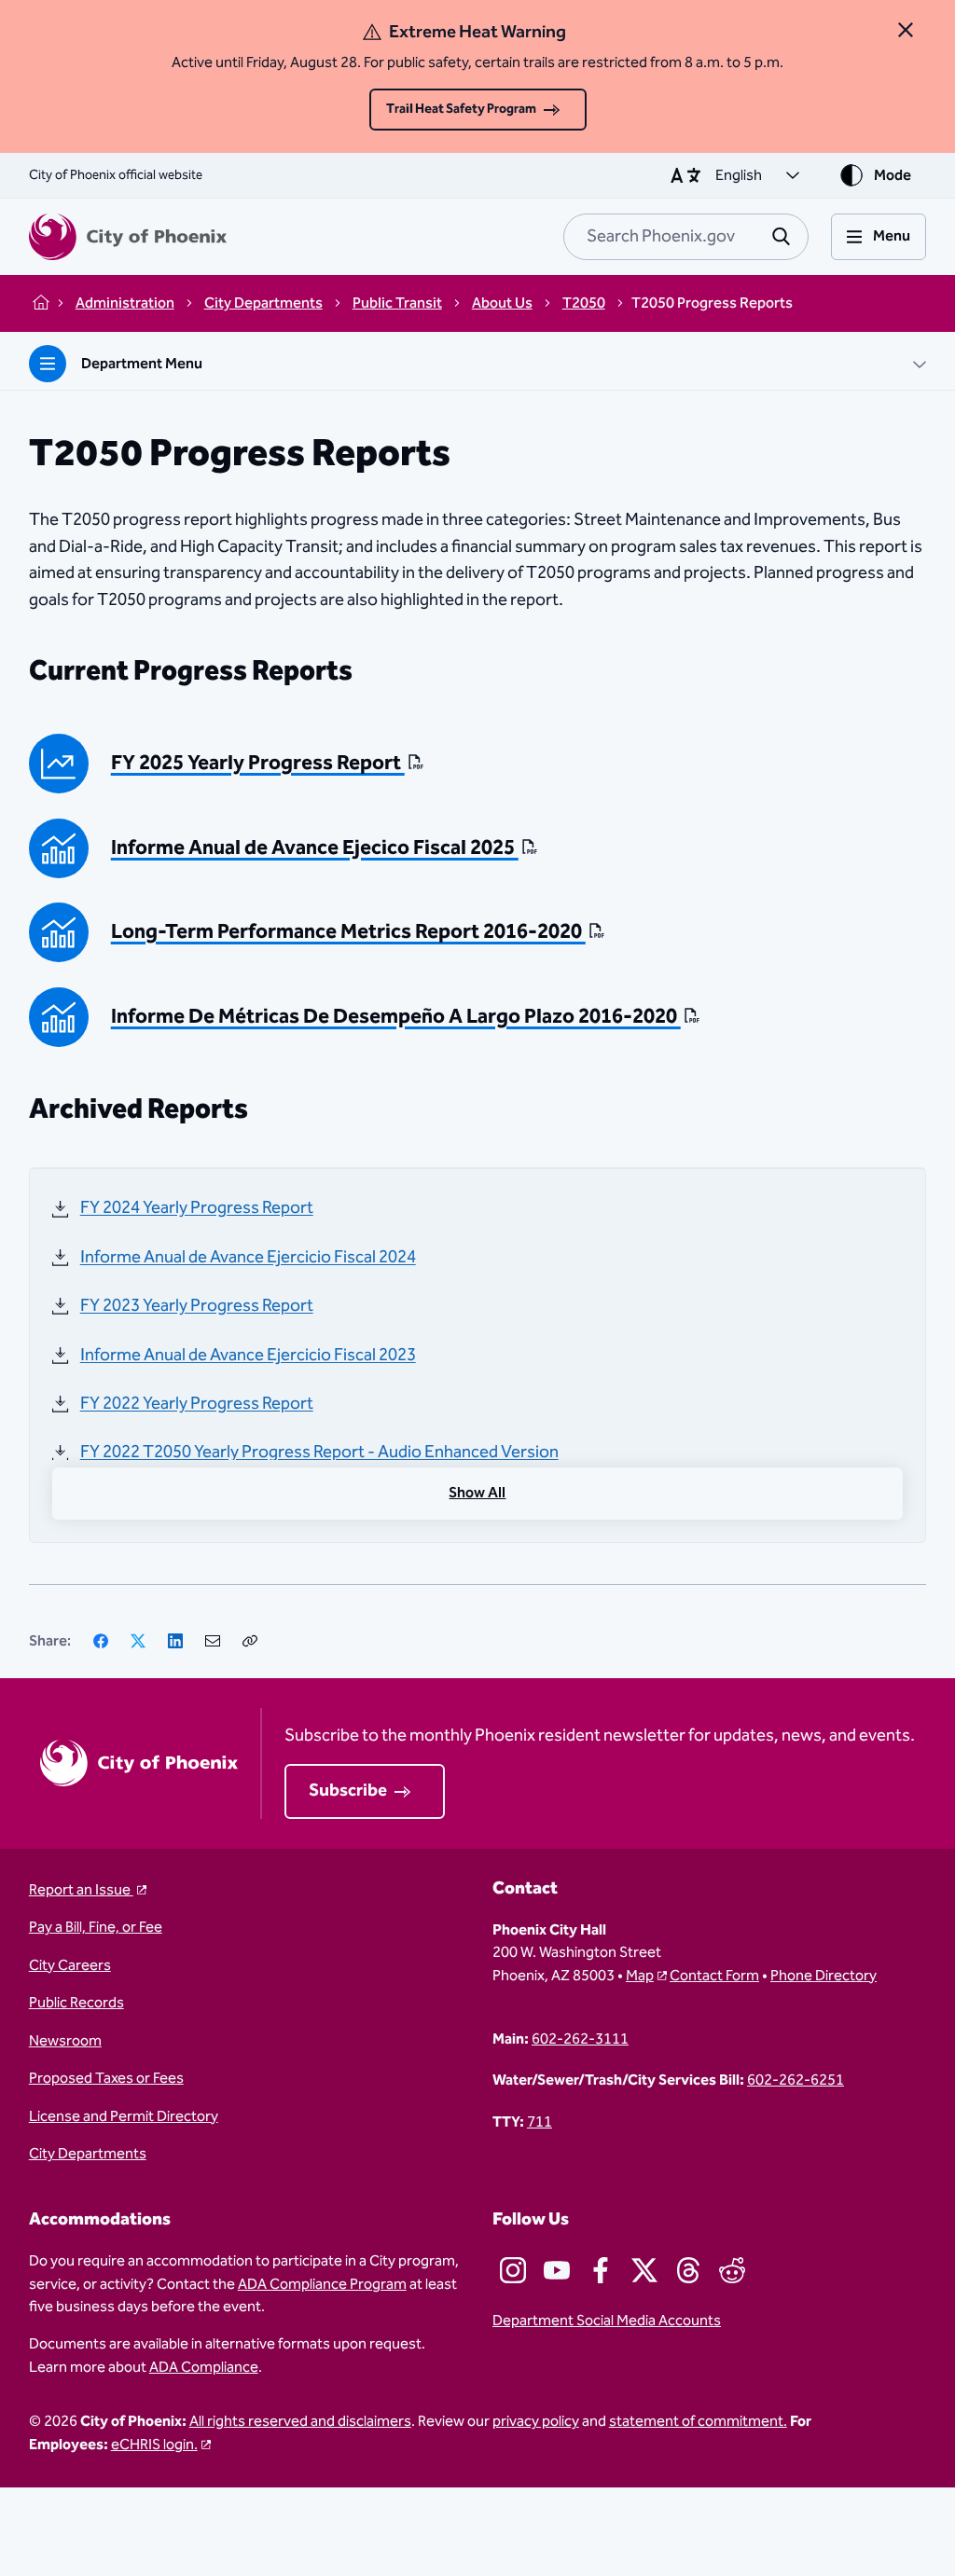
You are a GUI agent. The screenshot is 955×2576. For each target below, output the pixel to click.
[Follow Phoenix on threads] (688, 2270)
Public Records (76, 2003)
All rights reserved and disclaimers (300, 2421)
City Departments (88, 2154)
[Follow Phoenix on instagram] (513, 2270)
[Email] (213, 1641)
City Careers (70, 1965)
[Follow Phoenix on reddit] (732, 2270)
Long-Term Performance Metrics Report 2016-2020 (348, 933)
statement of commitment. (698, 2421)
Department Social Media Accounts (607, 2321)
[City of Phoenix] (128, 237)
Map (640, 1976)
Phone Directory (824, 1976)
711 (540, 2122)
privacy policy (536, 2421)
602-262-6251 (796, 2080)
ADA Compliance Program (322, 2284)
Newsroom (65, 2041)
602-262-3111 (580, 2039)
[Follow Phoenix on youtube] (557, 2270)
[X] (138, 1641)
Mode (893, 175)
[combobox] (686, 237)
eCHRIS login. (154, 2445)
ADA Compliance (204, 2367)
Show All (477, 1493)
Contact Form (714, 1976)
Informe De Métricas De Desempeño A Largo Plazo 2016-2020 (396, 1018)
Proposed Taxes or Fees (106, 2078)
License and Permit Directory (124, 2116)
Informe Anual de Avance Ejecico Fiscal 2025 (315, 849)
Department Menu (142, 364)
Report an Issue (81, 1890)
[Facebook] (101, 1641)
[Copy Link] (250, 1641)
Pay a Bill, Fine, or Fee (96, 1927)
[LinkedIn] (175, 1641)
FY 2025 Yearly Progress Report (258, 764)
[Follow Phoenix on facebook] (601, 2270)
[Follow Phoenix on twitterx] (644, 2270)
